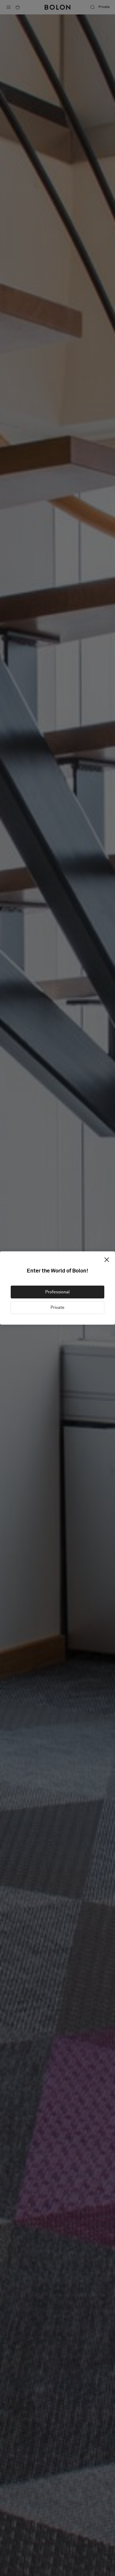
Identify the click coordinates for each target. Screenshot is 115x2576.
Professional (57, 1292)
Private (57, 1308)
